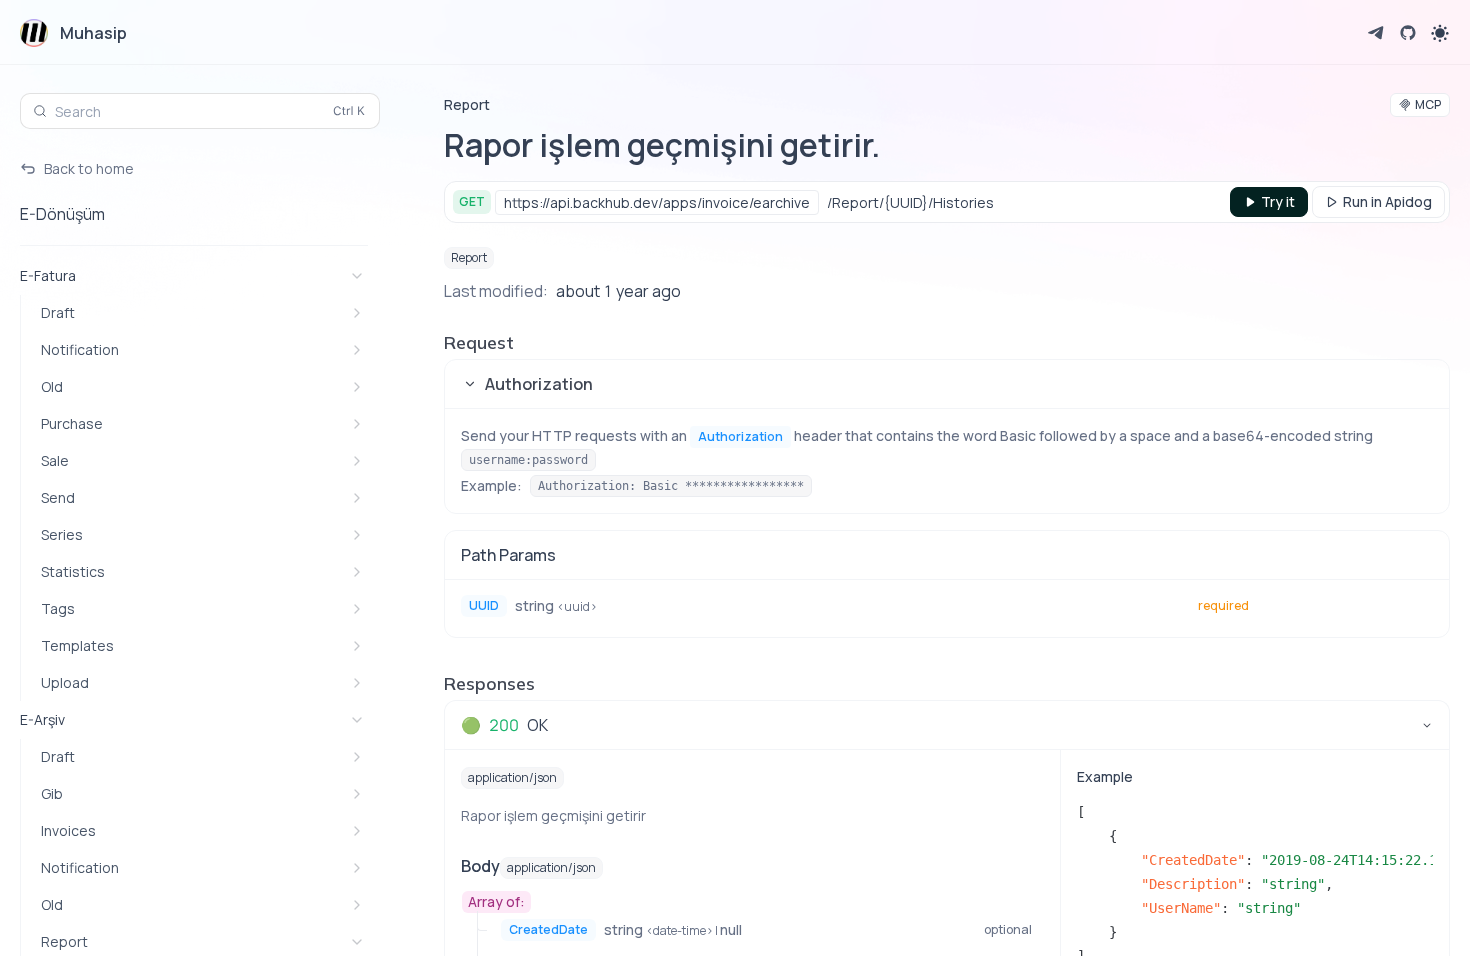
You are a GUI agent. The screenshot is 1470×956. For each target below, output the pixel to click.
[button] (947, 384)
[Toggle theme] (1440, 33)
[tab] (947, 725)
